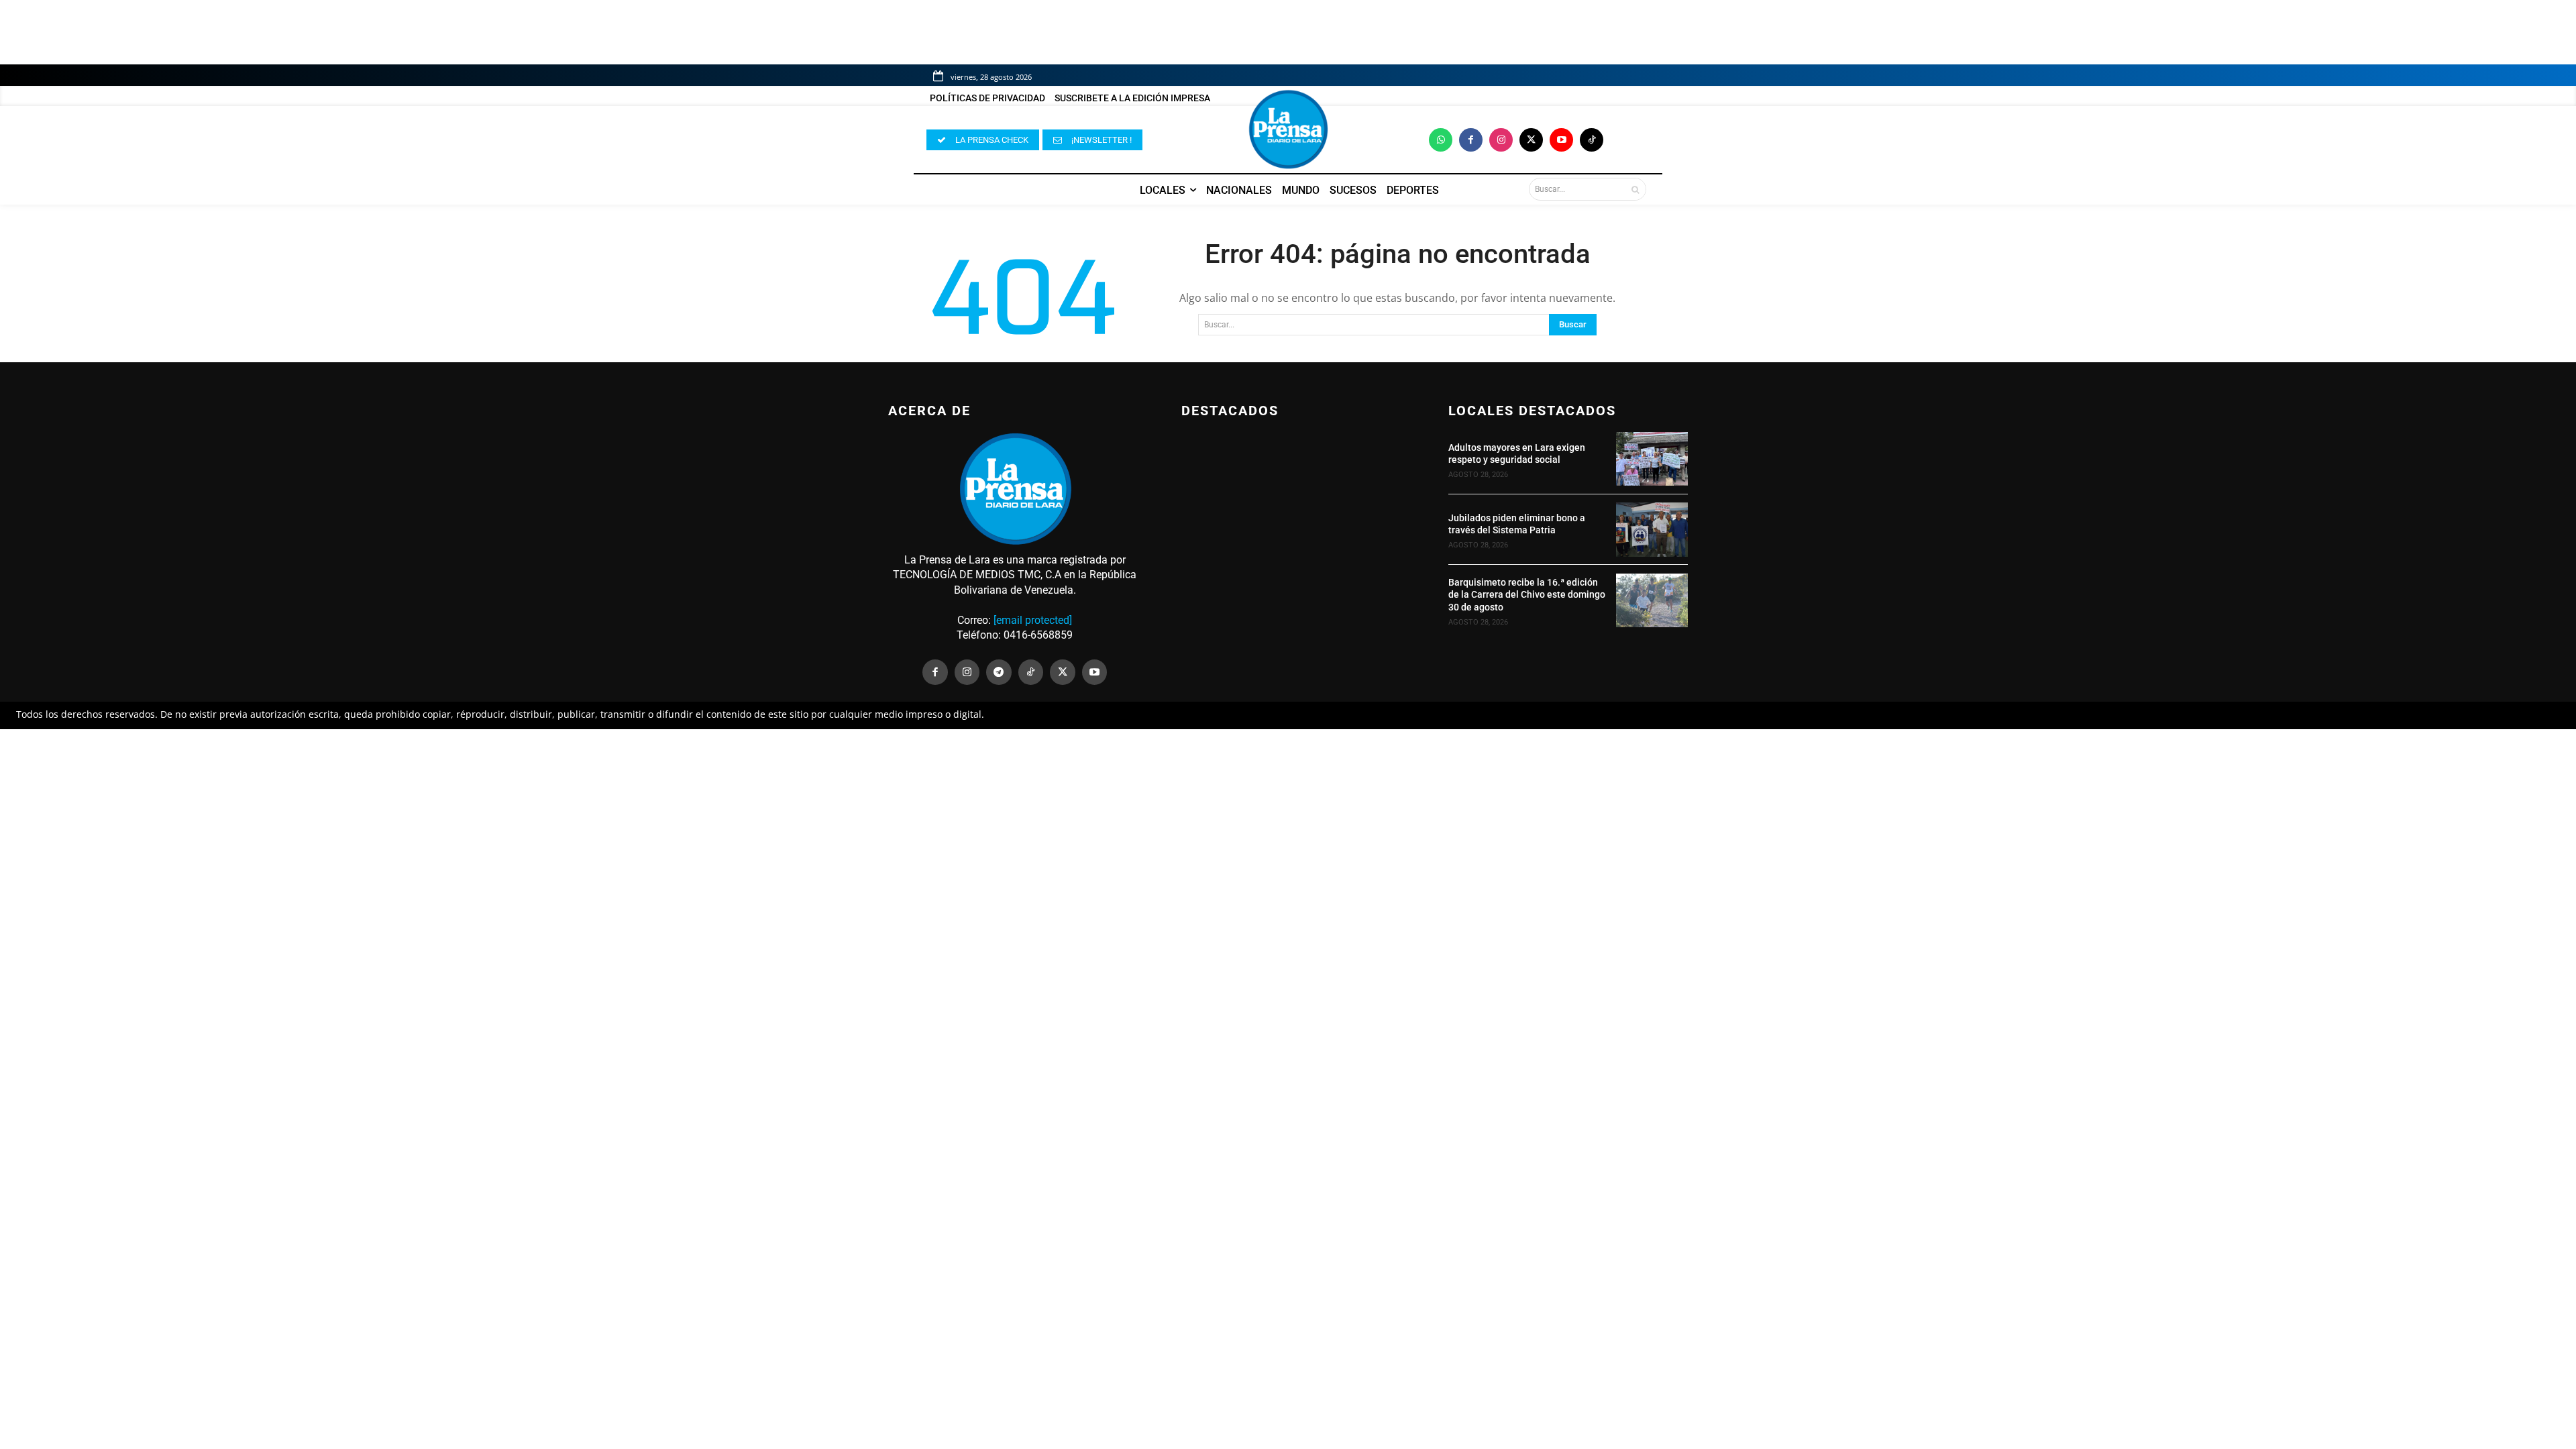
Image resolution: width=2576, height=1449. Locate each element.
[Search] (1635, 189)
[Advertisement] (1288, 828)
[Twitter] (1531, 140)
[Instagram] (1501, 140)
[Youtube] (1561, 140)
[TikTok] (1031, 672)
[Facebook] (1471, 140)
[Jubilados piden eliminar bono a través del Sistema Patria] (1652, 529)
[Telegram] (999, 672)
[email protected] (1033, 620)
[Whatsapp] (1441, 140)
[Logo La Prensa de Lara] (1288, 129)
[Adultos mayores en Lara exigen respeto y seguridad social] (1652, 459)
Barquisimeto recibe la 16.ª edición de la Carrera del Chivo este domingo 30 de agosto (1527, 594)
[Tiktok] (1592, 140)
